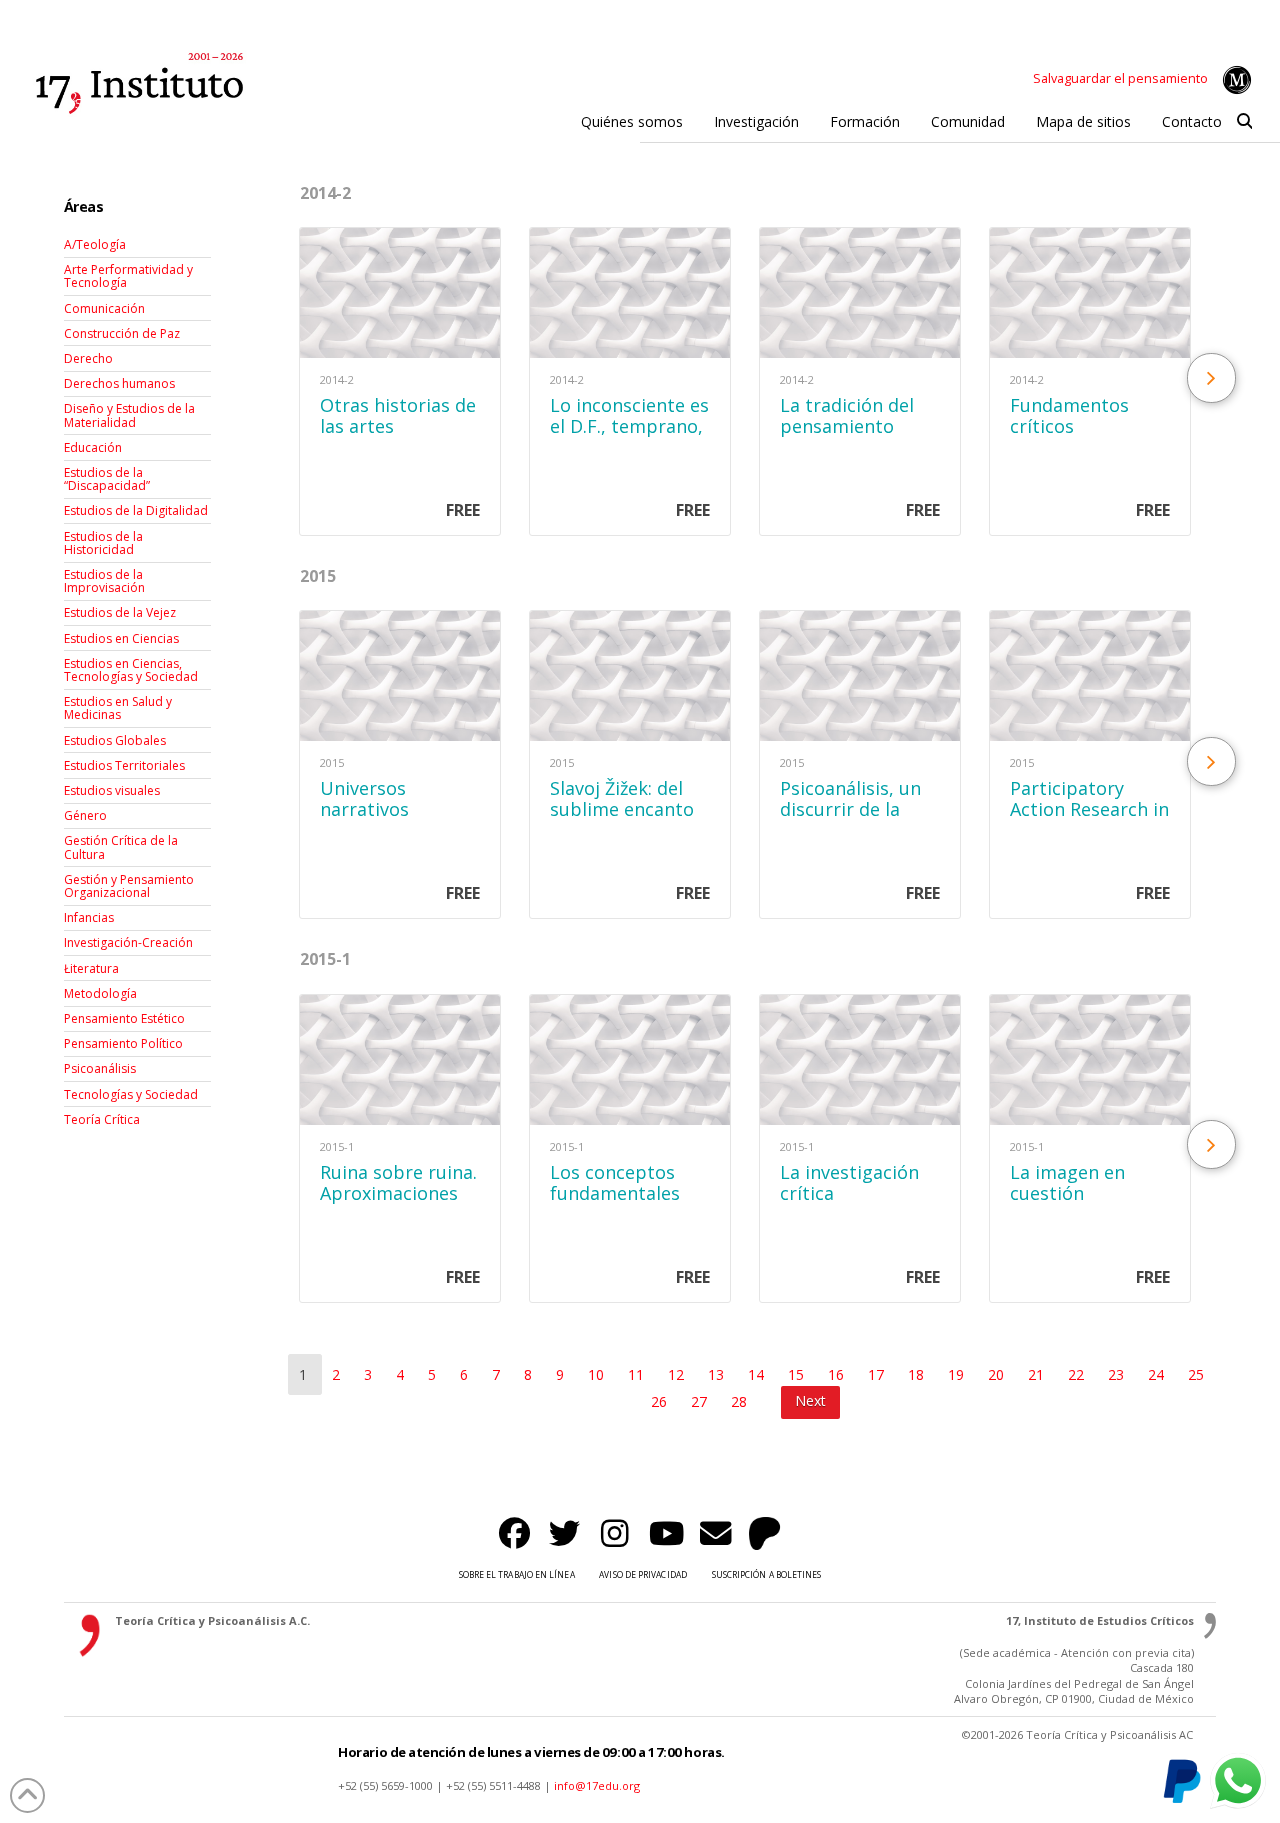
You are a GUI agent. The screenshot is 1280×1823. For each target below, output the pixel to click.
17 (878, 1374)
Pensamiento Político (123, 1043)
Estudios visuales (112, 790)
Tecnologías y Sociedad (131, 1094)
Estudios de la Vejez (120, 612)
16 (838, 1374)
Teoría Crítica (102, 1119)
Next (810, 1400)
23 (1118, 1374)
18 (918, 1374)
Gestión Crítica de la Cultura (121, 847)
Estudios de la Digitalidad (136, 510)
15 (798, 1374)
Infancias (89, 917)
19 (958, 1374)
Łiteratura (91, 968)
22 (1078, 1374)
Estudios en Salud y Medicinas (118, 708)
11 (638, 1374)
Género (85, 815)
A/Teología (95, 244)
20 (998, 1374)
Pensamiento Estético (124, 1018)
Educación (93, 447)
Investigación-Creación (128, 942)
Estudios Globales (115, 740)
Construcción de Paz (122, 333)
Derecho (88, 358)
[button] (1244, 122)
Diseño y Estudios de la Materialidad (129, 415)
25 (1196, 1374)
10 (598, 1374)
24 (1158, 1374)
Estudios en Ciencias (121, 638)
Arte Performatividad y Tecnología (128, 276)
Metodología (100, 993)
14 (758, 1374)
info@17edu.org (597, 1785)
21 (1038, 1374)
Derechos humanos (119, 383)
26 (661, 1401)
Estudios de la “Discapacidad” (107, 479)
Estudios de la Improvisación (104, 581)
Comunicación (104, 308)
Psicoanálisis (100, 1068)
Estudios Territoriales (124, 765)
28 (741, 1401)
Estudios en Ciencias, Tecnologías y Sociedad (131, 670)
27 (701, 1401)
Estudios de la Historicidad (103, 543)
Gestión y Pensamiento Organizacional (129, 886)
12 (678, 1374)
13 (718, 1374)
